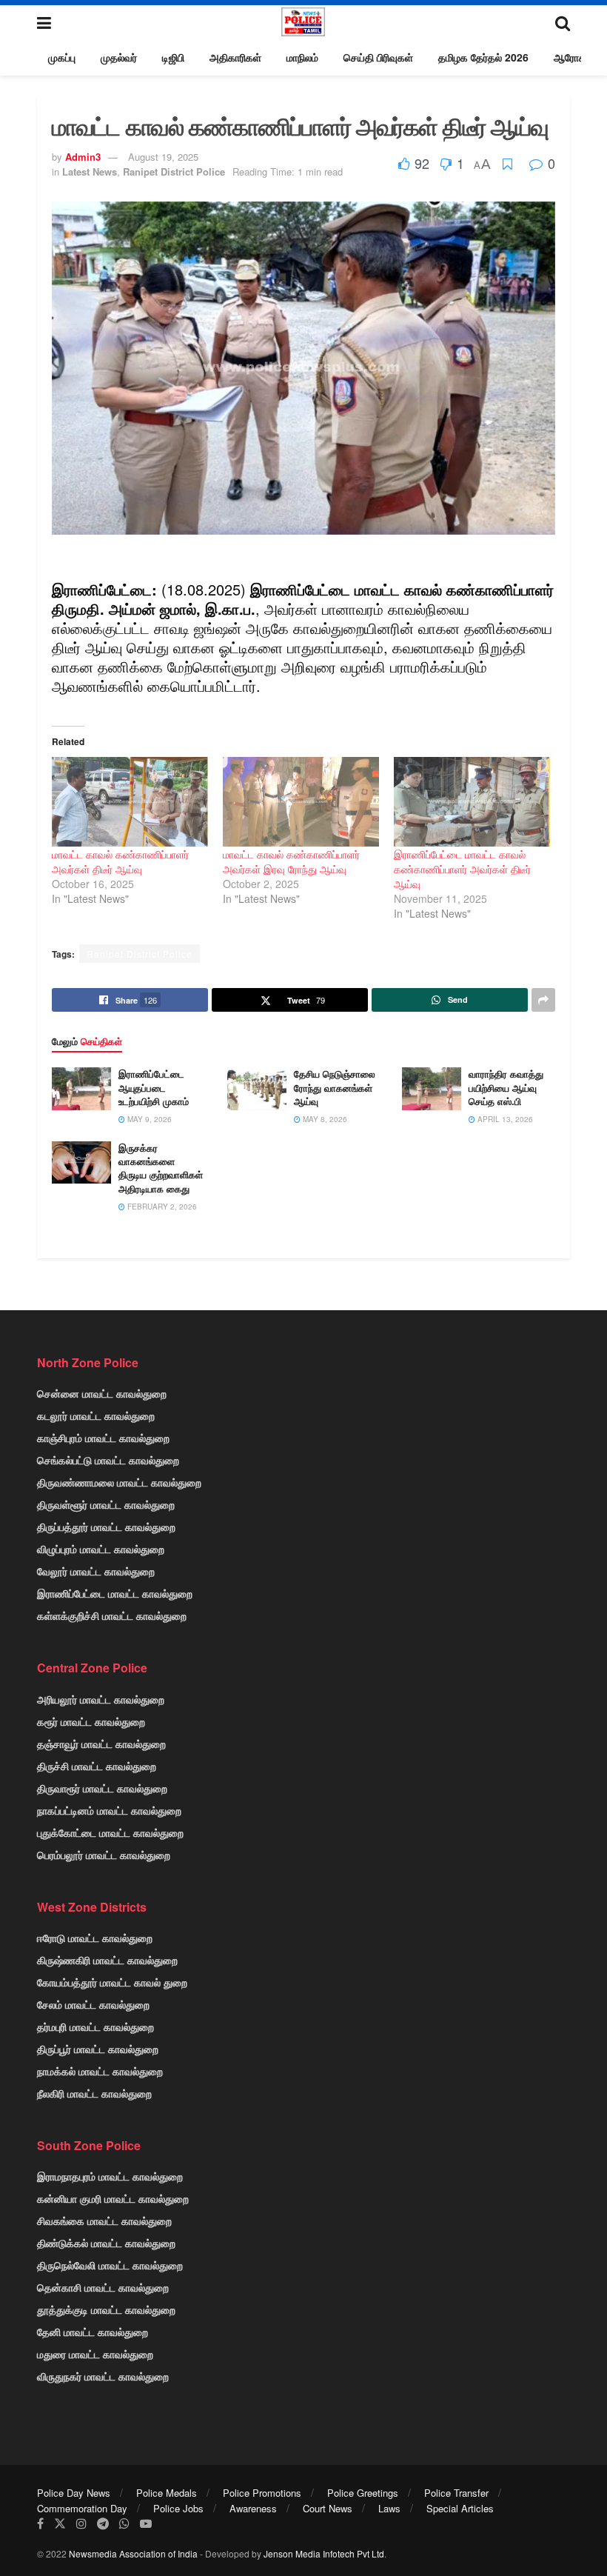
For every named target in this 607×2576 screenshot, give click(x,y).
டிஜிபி (173, 57)
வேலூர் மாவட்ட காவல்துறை (96, 1571)
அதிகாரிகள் (235, 57)
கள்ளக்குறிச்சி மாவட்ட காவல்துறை (112, 1615)
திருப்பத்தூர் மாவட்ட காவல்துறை (106, 1526)
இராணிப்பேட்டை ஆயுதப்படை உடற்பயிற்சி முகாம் (154, 1087)
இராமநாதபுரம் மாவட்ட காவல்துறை (110, 2176)
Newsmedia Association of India (133, 2553)
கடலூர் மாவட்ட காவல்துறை (96, 1415)
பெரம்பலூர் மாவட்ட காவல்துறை (104, 1855)
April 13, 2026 (504, 1119)
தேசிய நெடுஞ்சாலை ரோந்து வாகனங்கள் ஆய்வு (335, 1087)
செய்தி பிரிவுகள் (378, 57)
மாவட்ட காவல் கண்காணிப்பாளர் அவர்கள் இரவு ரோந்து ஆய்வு (291, 861)
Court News (328, 2508)
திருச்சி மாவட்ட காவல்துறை (97, 1766)
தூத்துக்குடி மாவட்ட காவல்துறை (106, 2309)
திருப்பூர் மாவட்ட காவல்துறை (98, 2049)
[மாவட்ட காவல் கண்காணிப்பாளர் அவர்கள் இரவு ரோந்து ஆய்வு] (301, 802)
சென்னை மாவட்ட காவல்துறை (102, 1393)
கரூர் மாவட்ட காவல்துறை (91, 1721)
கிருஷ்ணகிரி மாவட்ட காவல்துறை (107, 1960)
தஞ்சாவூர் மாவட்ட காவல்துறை (101, 1744)
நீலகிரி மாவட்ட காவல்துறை (94, 2093)
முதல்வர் (119, 57)
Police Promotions (262, 2493)
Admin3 (83, 157)
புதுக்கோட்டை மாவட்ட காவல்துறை (110, 1832)
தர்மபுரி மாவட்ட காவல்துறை (95, 2026)
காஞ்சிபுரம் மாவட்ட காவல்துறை (103, 1438)
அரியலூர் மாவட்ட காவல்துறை (101, 1699)
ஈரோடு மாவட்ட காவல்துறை (95, 1938)
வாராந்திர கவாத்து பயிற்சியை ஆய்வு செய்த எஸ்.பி (506, 1087)
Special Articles (460, 2508)
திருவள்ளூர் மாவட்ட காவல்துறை (106, 1504)
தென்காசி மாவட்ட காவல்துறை (103, 2287)
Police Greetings (363, 2493)
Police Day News (74, 2493)
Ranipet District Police (174, 171)
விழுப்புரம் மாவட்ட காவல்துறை (101, 1549)
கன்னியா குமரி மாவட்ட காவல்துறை (113, 2198)
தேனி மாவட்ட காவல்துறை (93, 2332)
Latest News (90, 171)
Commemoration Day (82, 2508)
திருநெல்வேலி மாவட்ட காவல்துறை (110, 2265)
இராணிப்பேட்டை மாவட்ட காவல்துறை (115, 1593)
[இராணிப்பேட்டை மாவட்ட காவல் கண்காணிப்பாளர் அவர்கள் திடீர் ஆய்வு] (472, 802)
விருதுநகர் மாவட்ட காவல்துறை (103, 2376)
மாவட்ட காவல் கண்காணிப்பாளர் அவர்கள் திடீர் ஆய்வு (120, 861)
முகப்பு (62, 57)
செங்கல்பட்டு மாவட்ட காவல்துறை (108, 1460)
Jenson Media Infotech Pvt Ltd (324, 2553)
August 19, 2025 (163, 157)
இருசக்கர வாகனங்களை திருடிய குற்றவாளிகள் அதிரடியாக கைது (161, 1168)
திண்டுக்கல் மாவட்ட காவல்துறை (106, 2243)
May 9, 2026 (148, 1119)
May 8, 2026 (324, 1119)
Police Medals (167, 2493)
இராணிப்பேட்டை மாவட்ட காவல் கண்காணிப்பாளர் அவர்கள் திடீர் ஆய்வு (462, 869)
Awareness (253, 2508)
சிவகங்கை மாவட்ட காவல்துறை (104, 2220)
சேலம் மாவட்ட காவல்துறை (93, 2004)
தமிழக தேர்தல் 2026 (483, 57)
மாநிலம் (302, 57)
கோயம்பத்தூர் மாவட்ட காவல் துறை (112, 1982)
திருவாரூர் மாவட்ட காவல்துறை (102, 1788)
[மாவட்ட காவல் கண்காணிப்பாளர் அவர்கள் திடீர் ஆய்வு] (130, 802)
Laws (389, 2508)
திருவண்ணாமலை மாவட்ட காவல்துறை (119, 1482)
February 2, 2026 (161, 1207)
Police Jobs (178, 2508)
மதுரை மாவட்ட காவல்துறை (95, 2354)
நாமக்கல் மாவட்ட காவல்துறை (100, 2071)
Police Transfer (456, 2493)
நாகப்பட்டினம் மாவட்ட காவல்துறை (109, 1810)
